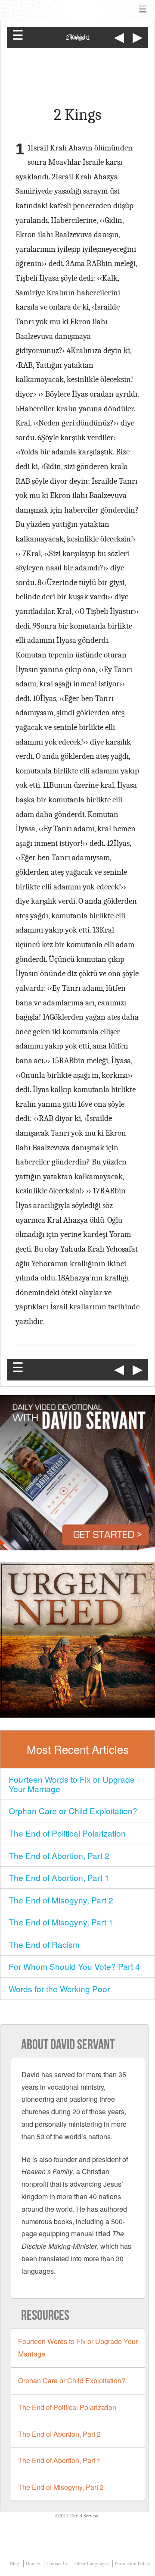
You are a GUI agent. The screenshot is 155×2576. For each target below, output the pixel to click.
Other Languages (91, 2563)
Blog (15, 2563)
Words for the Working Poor (59, 1989)
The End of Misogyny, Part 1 (61, 1922)
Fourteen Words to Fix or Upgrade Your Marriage (72, 1784)
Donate (33, 2563)
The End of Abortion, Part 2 (59, 1855)
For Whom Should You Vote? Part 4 (74, 1966)
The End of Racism (44, 1944)
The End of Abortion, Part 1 (59, 1877)
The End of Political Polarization (67, 1833)
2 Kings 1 (78, 38)
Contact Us (57, 2563)
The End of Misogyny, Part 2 (61, 1900)
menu (143, 9)
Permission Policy (133, 2563)
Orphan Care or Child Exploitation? (73, 1811)
